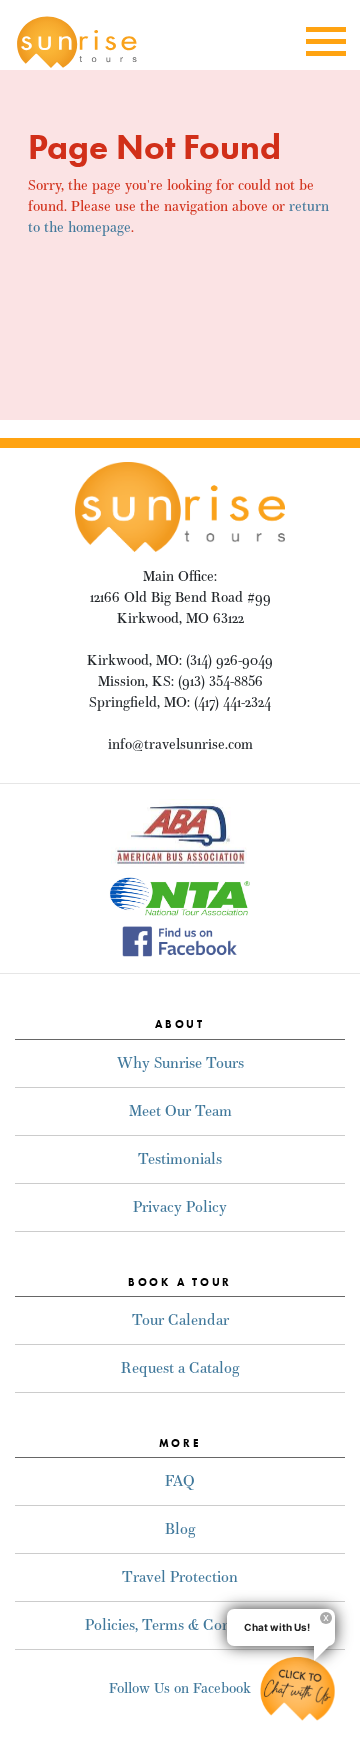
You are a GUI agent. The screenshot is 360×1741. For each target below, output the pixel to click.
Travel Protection (180, 1576)
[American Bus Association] (180, 832)
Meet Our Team (180, 1110)
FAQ (180, 1480)
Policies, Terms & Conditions (180, 1624)
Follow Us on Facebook (180, 1688)
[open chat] (297, 1688)
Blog (180, 1528)
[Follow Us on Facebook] (180, 940)
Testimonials (180, 1158)
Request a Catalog (180, 1367)
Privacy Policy (180, 1206)
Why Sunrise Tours (180, 1062)
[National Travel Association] (180, 895)
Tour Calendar (180, 1319)
